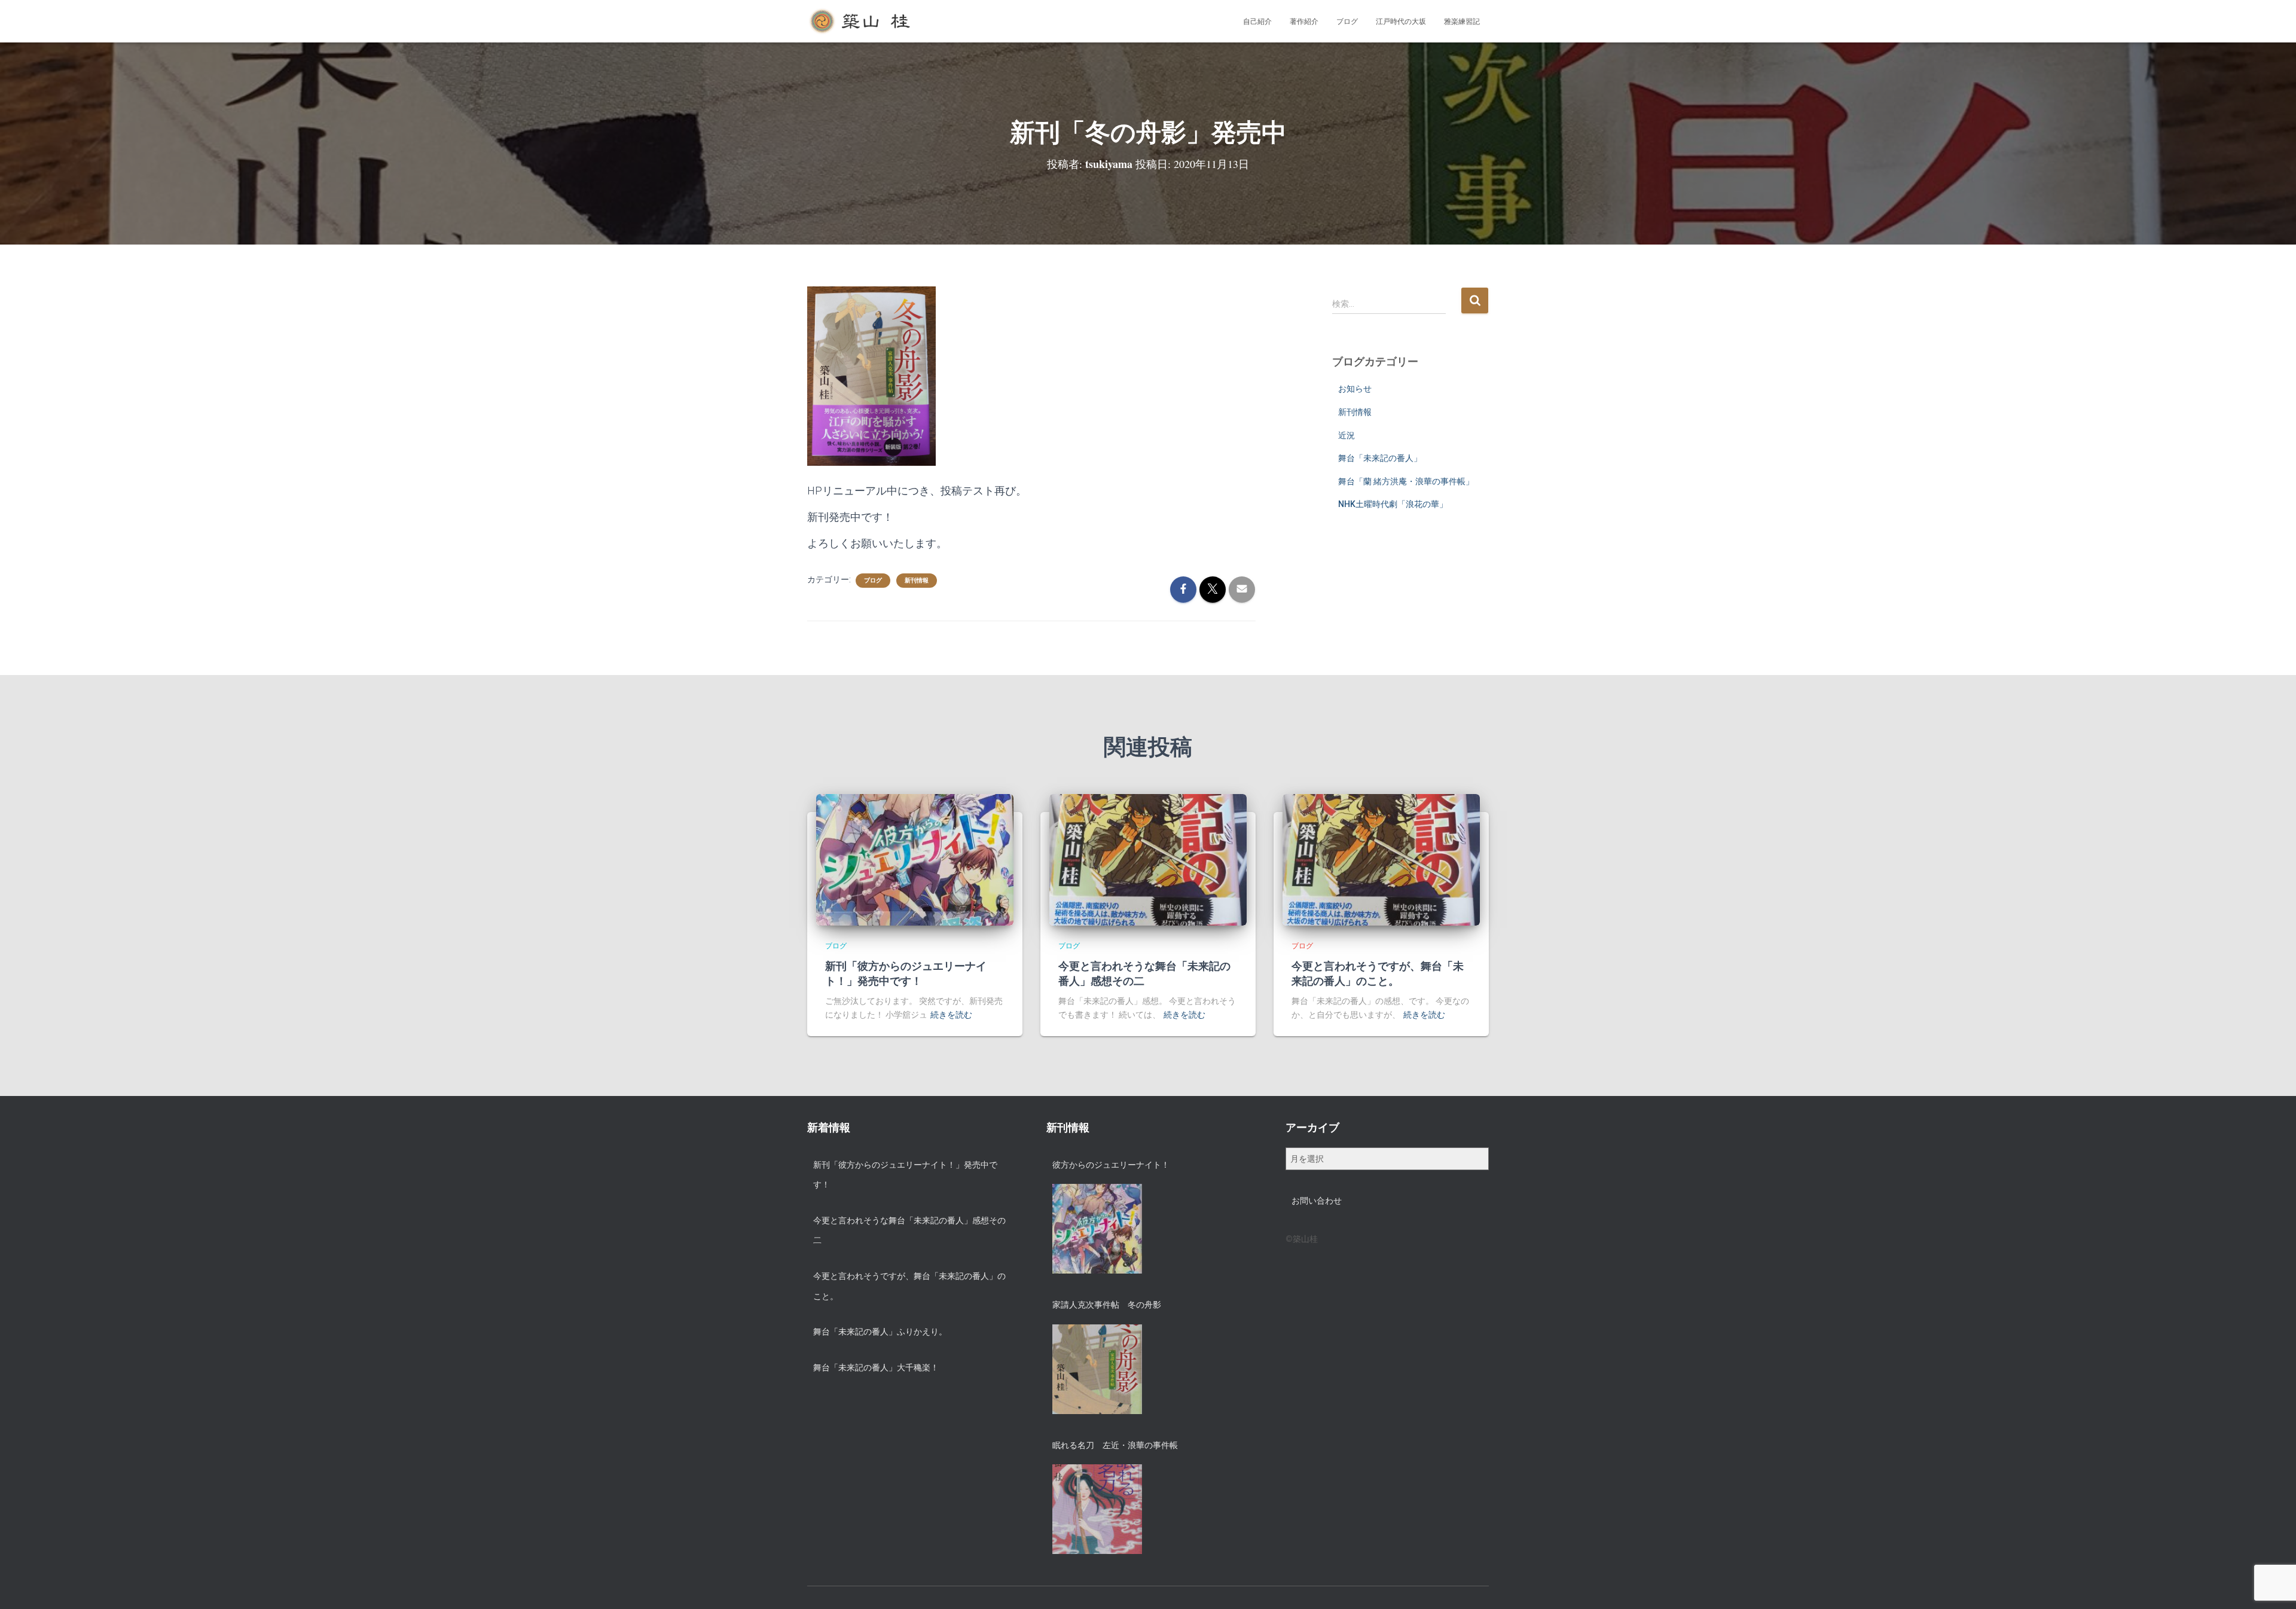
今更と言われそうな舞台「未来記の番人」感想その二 (1144, 973)
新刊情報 (917, 580)
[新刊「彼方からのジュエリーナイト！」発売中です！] (915, 859)
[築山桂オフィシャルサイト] (861, 22)
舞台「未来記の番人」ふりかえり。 (880, 1332)
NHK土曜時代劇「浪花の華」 (1393, 504)
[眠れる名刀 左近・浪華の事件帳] (1097, 1509)
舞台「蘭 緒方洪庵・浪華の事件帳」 (1406, 481)
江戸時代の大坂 (1401, 22)
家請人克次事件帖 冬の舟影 (1107, 1305)
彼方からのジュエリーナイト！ (1111, 1165)
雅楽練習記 (1462, 22)
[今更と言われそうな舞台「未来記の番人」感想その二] (1148, 859)
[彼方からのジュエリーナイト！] (1097, 1229)
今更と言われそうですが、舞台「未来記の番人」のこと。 (1378, 973)
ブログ (1347, 22)
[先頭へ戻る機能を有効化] (2272, 1585)
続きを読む (951, 1015)
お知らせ (1355, 389)
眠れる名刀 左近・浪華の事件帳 (1115, 1445)
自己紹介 (1257, 22)
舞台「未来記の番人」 (1380, 458)
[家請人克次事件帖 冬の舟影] (1097, 1369)
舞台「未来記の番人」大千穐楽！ (876, 1367)
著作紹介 (1304, 22)
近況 (1347, 435)
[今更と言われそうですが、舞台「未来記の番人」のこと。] (1381, 859)
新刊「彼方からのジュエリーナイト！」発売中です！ (906, 973)
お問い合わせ (1317, 1201)
